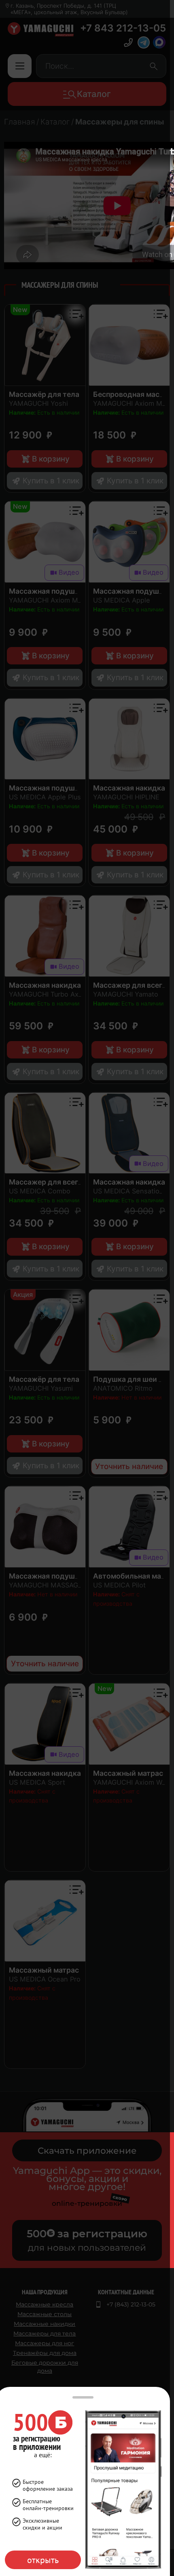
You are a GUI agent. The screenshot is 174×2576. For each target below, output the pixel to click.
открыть (43, 2560)
